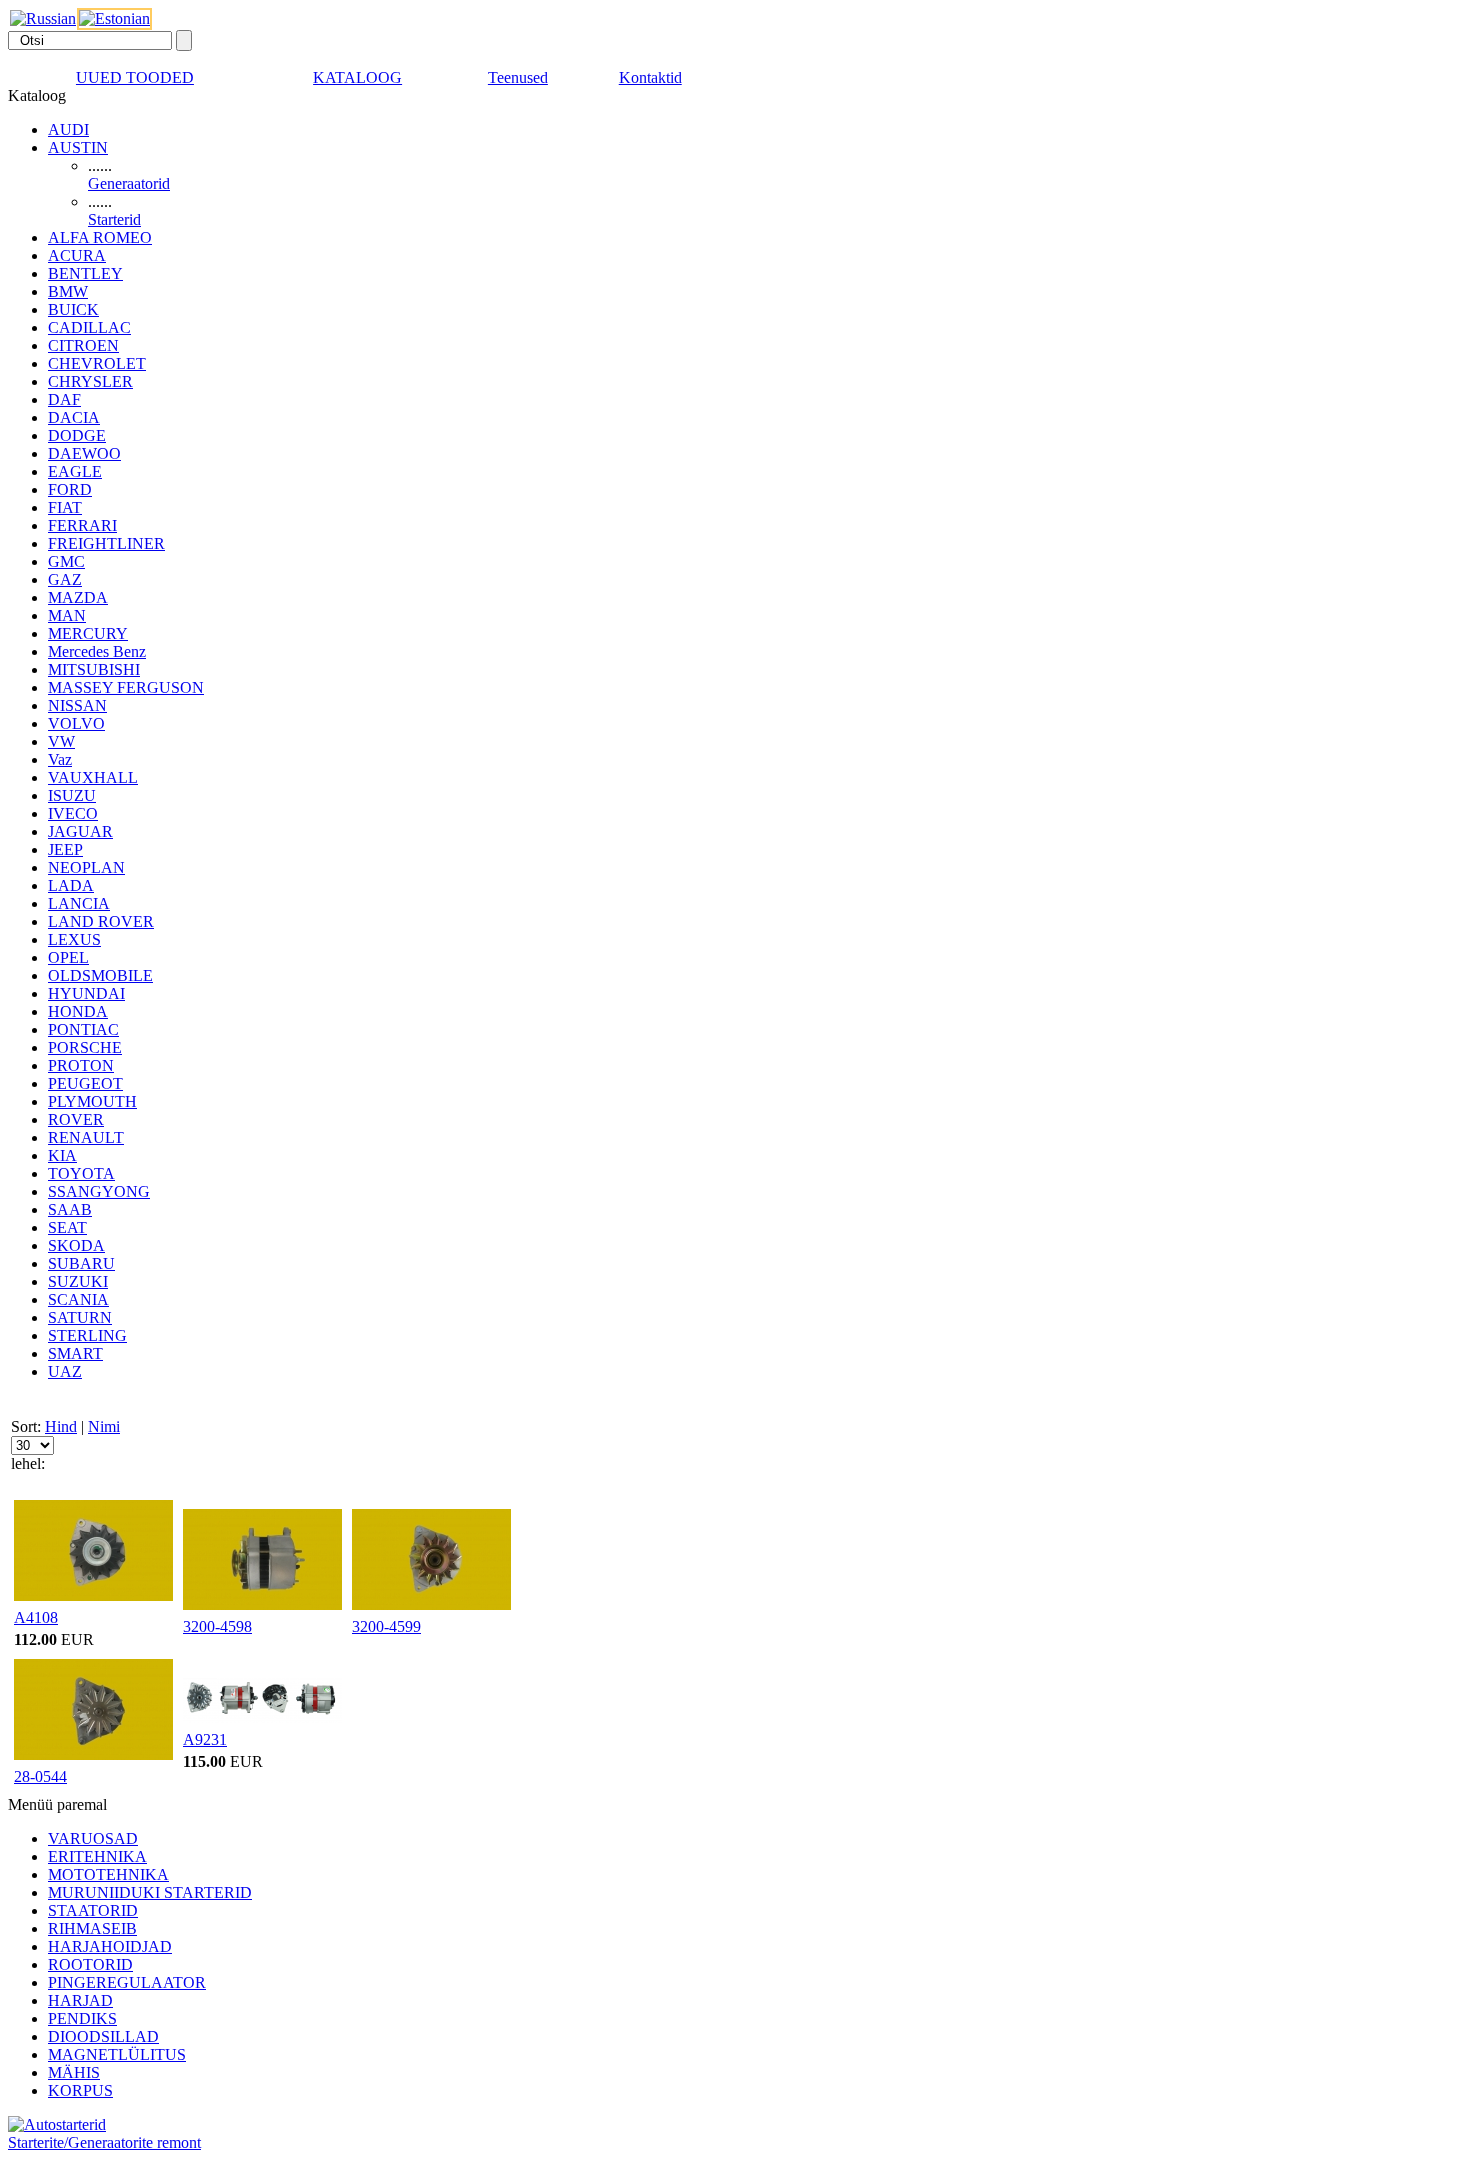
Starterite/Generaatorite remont (104, 2142)
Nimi (104, 1426)
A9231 (205, 1739)
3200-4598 (217, 1626)
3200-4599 (386, 1626)
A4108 (36, 1617)
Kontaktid (650, 77)
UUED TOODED (135, 77)
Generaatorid (129, 183)
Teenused (518, 77)
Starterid (114, 219)
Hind (61, 1426)
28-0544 (40, 1776)
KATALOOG (357, 77)
